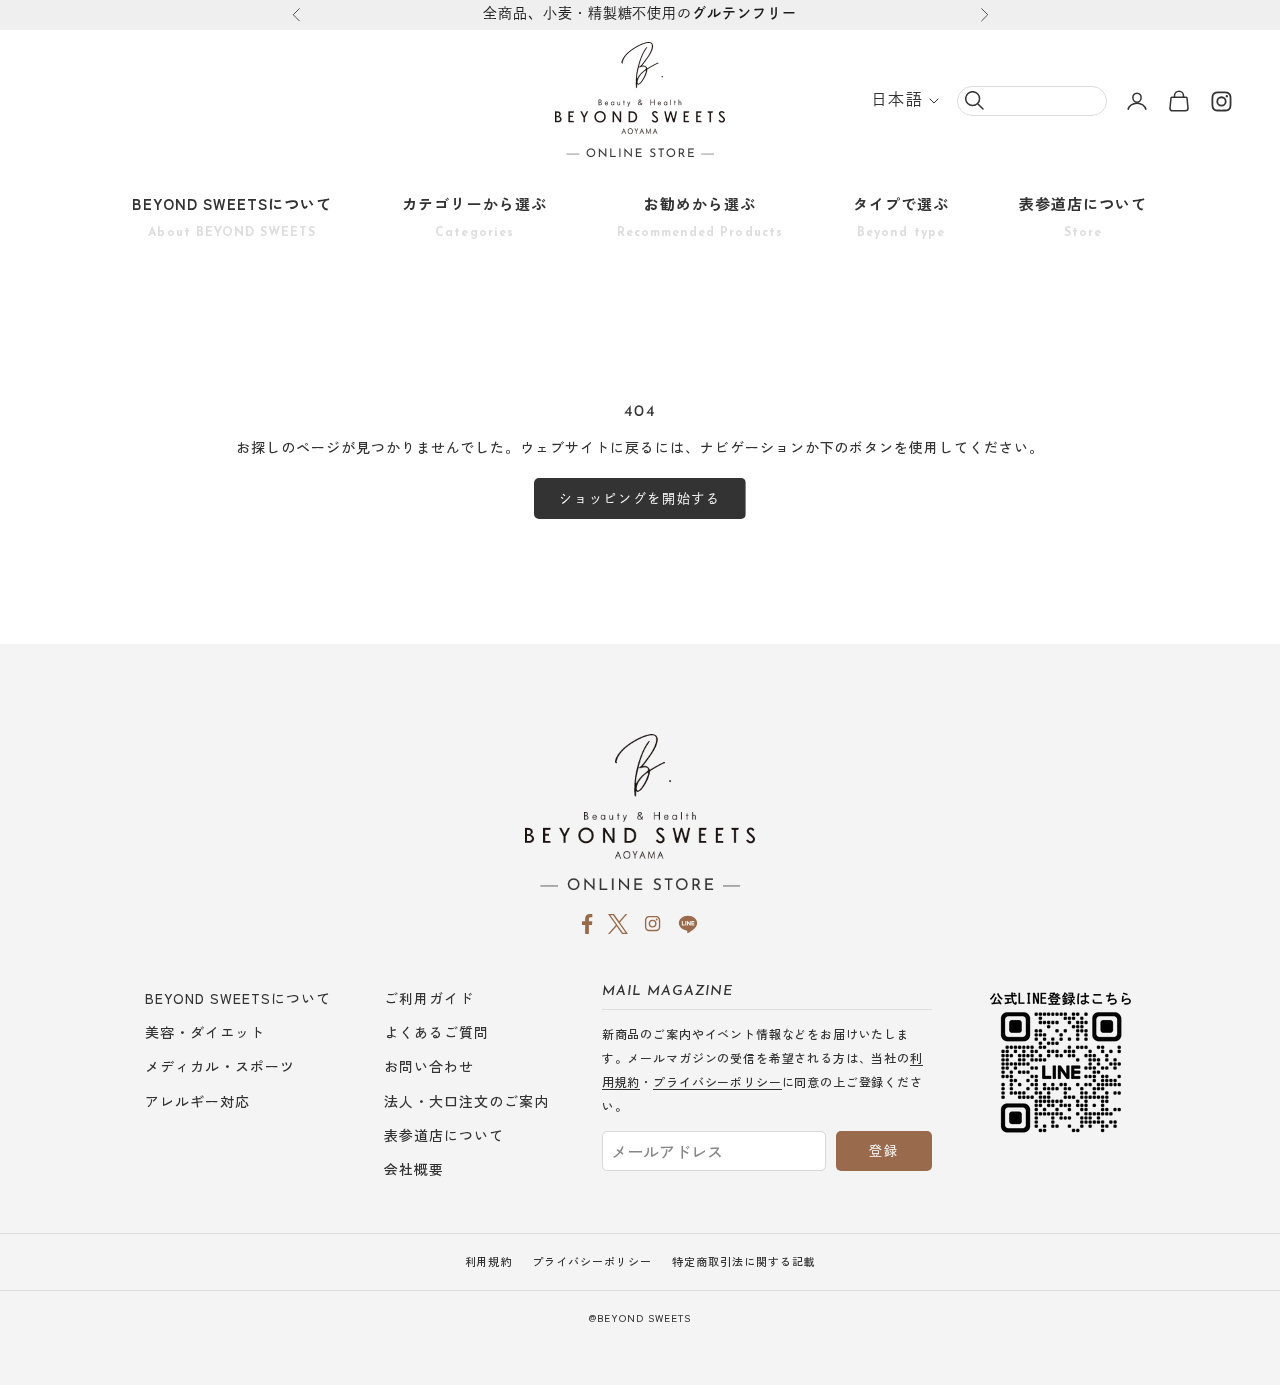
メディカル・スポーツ (220, 1066)
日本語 (896, 101)
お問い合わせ (429, 1066)
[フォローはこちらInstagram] (1222, 101)
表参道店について (1083, 216)
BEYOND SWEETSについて (232, 216)
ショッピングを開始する (640, 498)
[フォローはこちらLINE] (688, 924)
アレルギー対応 (197, 1101)
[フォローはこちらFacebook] (587, 924)
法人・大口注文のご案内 (466, 1101)
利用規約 (489, 1261)
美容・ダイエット (205, 1032)
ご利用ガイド (429, 998)
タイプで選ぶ (901, 216)
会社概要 (414, 1169)
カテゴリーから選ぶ (474, 216)
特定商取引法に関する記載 (744, 1261)
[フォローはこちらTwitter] (618, 924)
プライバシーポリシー (717, 1081)
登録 (883, 1150)
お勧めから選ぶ (700, 216)
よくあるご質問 (436, 1032)
